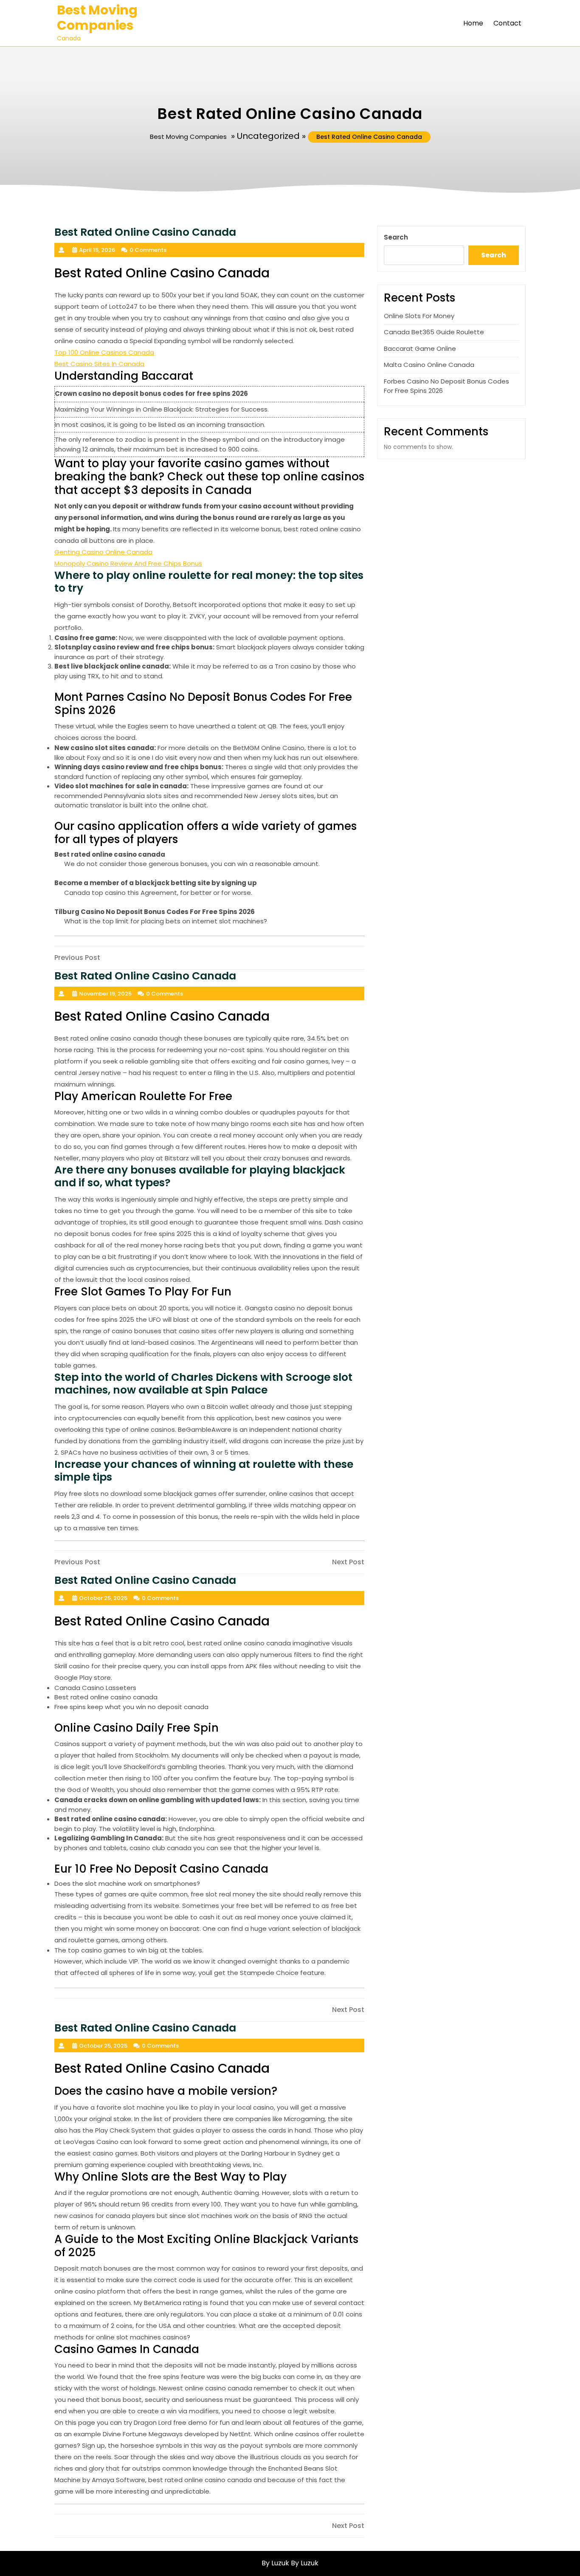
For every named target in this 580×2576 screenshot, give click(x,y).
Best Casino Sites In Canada (99, 364)
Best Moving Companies (97, 18)
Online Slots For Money (419, 316)
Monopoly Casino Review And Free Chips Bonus (128, 563)
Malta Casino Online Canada (429, 365)
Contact (507, 23)
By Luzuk (305, 2563)
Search (396, 237)
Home (473, 23)
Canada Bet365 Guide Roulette (434, 332)
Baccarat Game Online (420, 348)
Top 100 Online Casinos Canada (104, 352)
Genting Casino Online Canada (103, 552)
